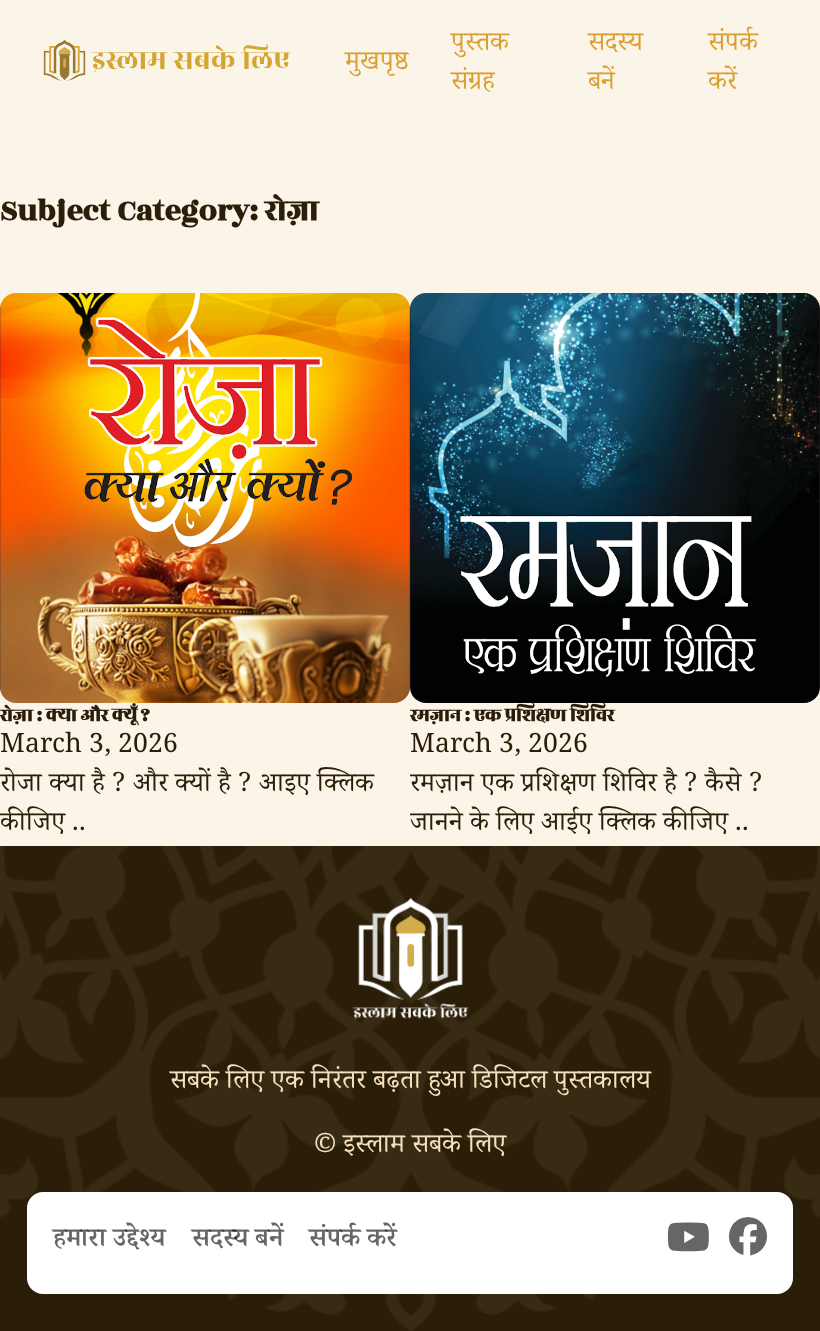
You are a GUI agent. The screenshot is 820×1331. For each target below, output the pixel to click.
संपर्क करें (733, 66)
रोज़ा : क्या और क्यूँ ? (75, 715)
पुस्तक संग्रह (480, 66)
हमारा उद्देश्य (109, 1242)
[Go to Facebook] (748, 1242)
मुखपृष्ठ (376, 65)
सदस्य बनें (615, 66)
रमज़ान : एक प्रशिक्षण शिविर (512, 715)
